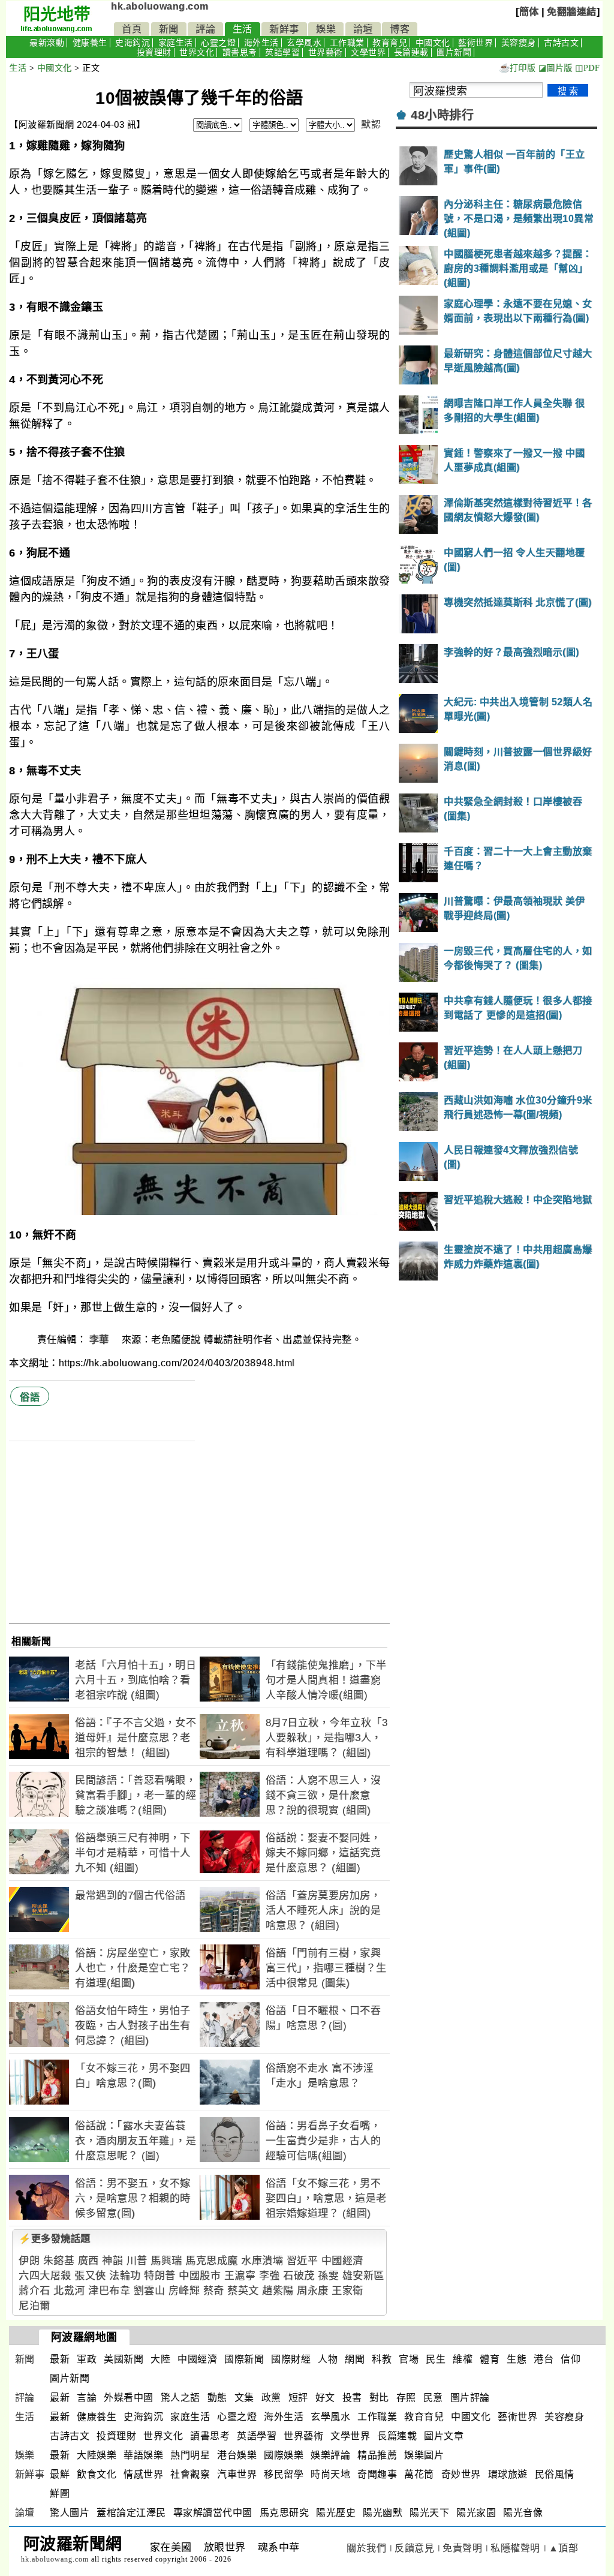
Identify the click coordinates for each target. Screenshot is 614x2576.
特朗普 (160, 2276)
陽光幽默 (383, 2513)
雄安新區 (363, 2276)
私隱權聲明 (515, 2548)
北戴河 (69, 2291)
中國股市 (200, 2276)
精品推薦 (377, 2455)
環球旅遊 (508, 2474)
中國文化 (433, 43)
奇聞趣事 (377, 2474)
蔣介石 (34, 2291)
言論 (87, 2398)
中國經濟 (342, 2261)
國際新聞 (244, 2359)
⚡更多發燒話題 (55, 2239)
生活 (243, 29)
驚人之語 (180, 2398)
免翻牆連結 (572, 12)
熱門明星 (190, 2455)
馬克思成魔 (212, 2261)
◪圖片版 (556, 68)
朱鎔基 (59, 2261)
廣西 (88, 2261)
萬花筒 (419, 2474)
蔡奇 (214, 2291)
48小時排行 (442, 115)
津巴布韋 (109, 2291)
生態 (517, 2359)
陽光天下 (429, 2513)
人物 (328, 2359)
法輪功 (125, 2276)
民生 (436, 2359)
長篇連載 (411, 52)
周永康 (313, 2291)
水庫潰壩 (262, 2261)
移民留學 (284, 2474)
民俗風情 (555, 2474)
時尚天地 (330, 2474)
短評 (298, 2398)
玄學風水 (304, 43)
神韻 (112, 2261)
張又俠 (90, 2276)
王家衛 (347, 2291)
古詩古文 (561, 43)
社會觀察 (190, 2474)
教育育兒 (390, 43)
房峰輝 (184, 2291)
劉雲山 (150, 2291)
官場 (409, 2359)
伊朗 (29, 2261)
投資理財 (154, 52)
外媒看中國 (129, 2398)
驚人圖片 (70, 2513)
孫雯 (328, 2276)
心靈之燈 (218, 43)
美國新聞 (124, 2359)
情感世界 (143, 2474)
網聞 (355, 2359)
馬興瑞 (166, 2261)
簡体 (529, 12)
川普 (137, 2261)
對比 (379, 2398)
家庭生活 (176, 43)
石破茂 (299, 2276)
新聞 (169, 29)
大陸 (160, 2359)
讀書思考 (240, 52)
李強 (270, 2276)
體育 (490, 2359)
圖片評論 (470, 2398)
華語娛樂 (143, 2455)
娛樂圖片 (424, 2455)
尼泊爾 (34, 2306)
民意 (433, 2398)
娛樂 (326, 29)
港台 (544, 2359)
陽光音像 (523, 2513)
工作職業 (347, 43)
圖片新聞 (454, 52)
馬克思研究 (285, 2513)
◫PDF (587, 68)
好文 (325, 2398)
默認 (371, 124)
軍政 (87, 2359)
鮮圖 (60, 2494)
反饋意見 (414, 2548)
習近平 (303, 2261)
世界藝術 (326, 52)
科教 (382, 2359)
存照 (406, 2398)
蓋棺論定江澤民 (131, 2513)
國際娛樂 (284, 2455)
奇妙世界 (461, 2474)
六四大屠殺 (45, 2276)
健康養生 (90, 43)
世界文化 (197, 52)
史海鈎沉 (133, 43)
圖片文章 (444, 2436)
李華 (101, 1340)
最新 (60, 2359)
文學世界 (368, 52)
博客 (400, 29)
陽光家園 (476, 2513)
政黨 (271, 2398)
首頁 (132, 29)
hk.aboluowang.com (160, 6)
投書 (352, 2398)
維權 (463, 2359)
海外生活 (261, 43)
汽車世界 (237, 2474)
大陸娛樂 (97, 2455)
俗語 (30, 1397)
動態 (217, 2398)
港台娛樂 (237, 2455)
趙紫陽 (278, 2291)
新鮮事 (284, 29)
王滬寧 (240, 2276)
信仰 (571, 2359)
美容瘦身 (519, 43)
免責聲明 (462, 2548)
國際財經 (291, 2359)
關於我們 (366, 2548)
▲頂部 (564, 2548)
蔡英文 (243, 2291)
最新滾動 (47, 43)
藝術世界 (475, 43)
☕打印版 (517, 68)
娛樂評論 (330, 2455)
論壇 (363, 29)
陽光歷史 (336, 2513)
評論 (205, 29)
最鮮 (60, 2474)
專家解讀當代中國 (213, 2513)
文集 (244, 2398)
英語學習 (282, 52)
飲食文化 (97, 2474)
